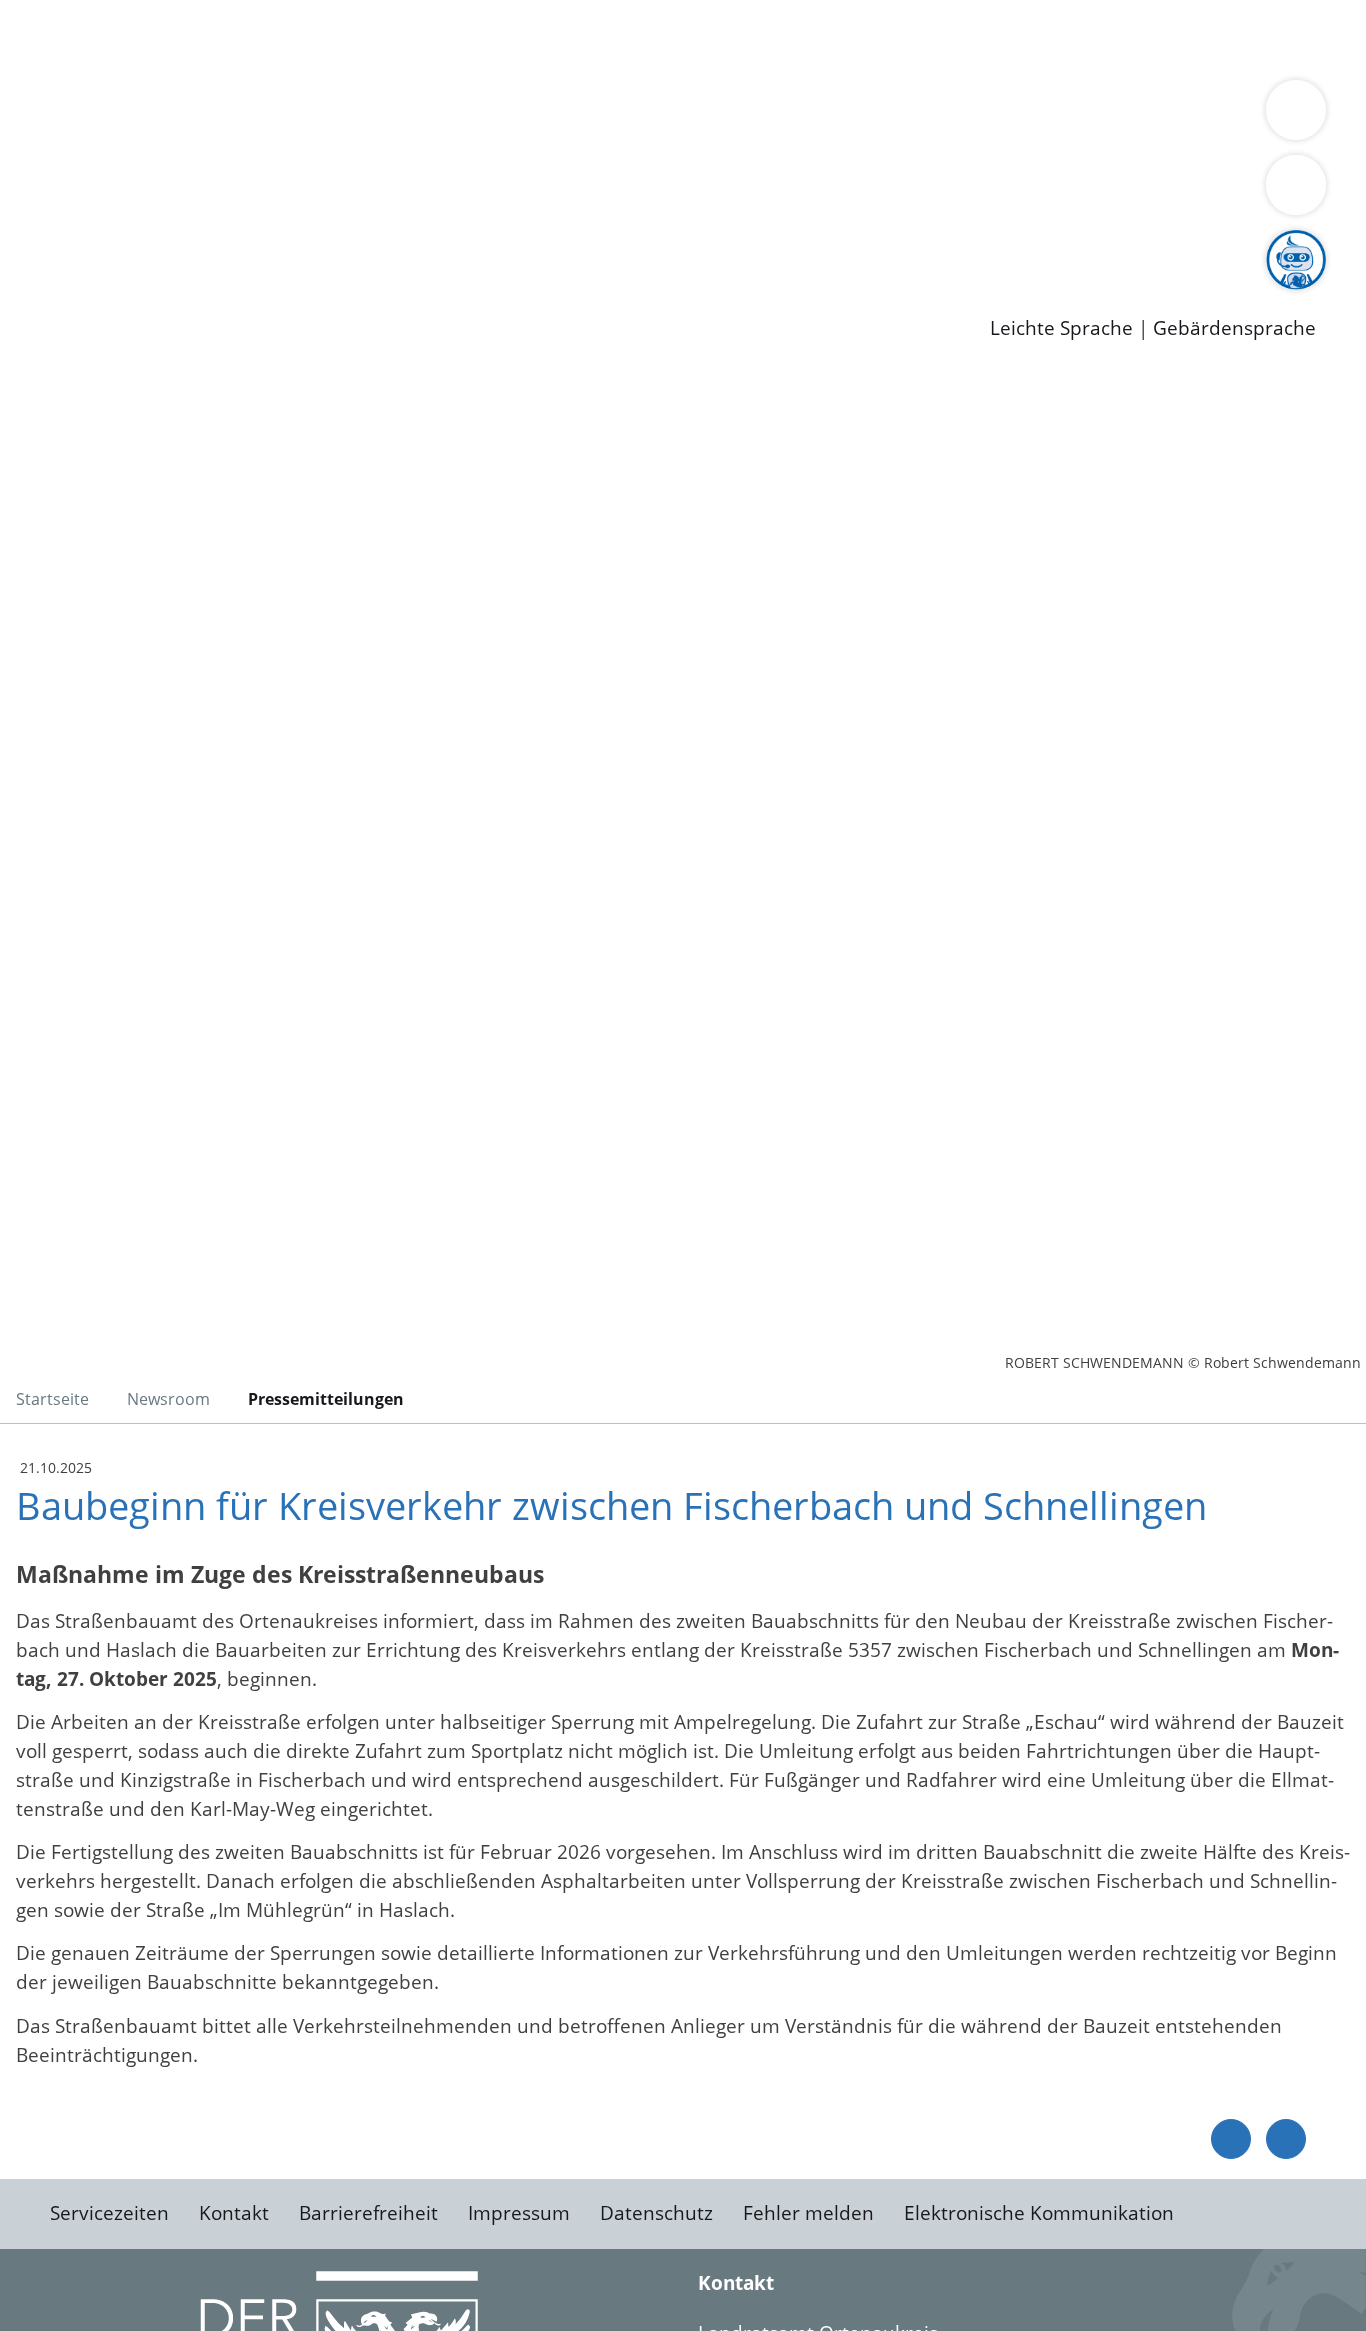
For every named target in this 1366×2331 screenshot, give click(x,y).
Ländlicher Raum (802, 116)
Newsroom (48, 271)
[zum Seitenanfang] (1286, 2139)
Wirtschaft (974, 38)
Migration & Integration (618, 38)
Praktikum (575, 245)
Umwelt (1170, 38)
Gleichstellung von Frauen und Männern (236, 142)
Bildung (556, 116)
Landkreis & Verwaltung (107, 91)
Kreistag (36, 168)
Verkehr (403, 38)
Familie (476, 38)
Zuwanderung (658, 116)
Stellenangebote (128, 245)
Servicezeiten (109, 2213)
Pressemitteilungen (142, 296)
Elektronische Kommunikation (1039, 2213)
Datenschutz (656, 2213)
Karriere (37, 220)
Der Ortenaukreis (133, 116)
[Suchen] (1296, 185)
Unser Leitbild (852, 245)
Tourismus (1045, 116)
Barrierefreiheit (368, 2213)
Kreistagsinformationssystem (185, 193)
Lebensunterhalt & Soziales (240, 38)
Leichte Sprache (1061, 328)
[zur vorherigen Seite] (1231, 2139)
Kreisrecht (367, 193)
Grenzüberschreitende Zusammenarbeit (605, 142)
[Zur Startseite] (175, 534)
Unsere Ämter (63, 65)
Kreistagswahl (480, 193)
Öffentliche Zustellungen (345, 296)
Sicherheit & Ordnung (825, 38)
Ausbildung (392, 245)
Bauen (84, 38)
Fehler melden (808, 2213)
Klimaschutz (938, 116)
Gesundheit (1077, 38)
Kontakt (234, 2213)
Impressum (519, 2213)
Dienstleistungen (76, 13)
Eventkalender (271, 245)
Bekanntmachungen (1189, 116)
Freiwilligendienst (705, 245)
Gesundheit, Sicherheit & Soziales (367, 116)
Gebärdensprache (1234, 328)
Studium (486, 245)
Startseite (52, 1399)
